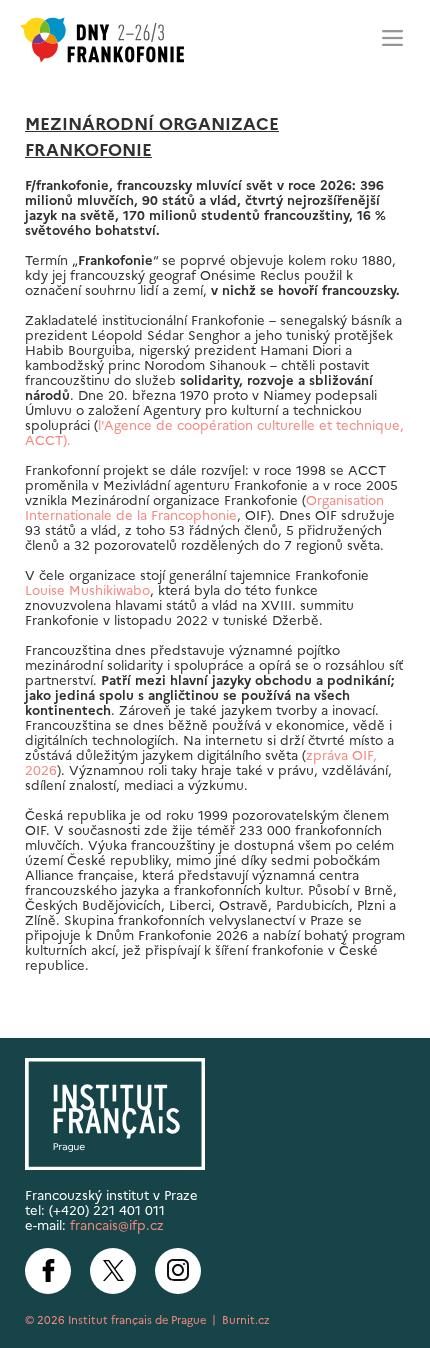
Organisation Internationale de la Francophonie (204, 508)
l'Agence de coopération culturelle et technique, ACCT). (214, 433)
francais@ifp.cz (117, 1225)
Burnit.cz (246, 1320)
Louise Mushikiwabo (87, 590)
